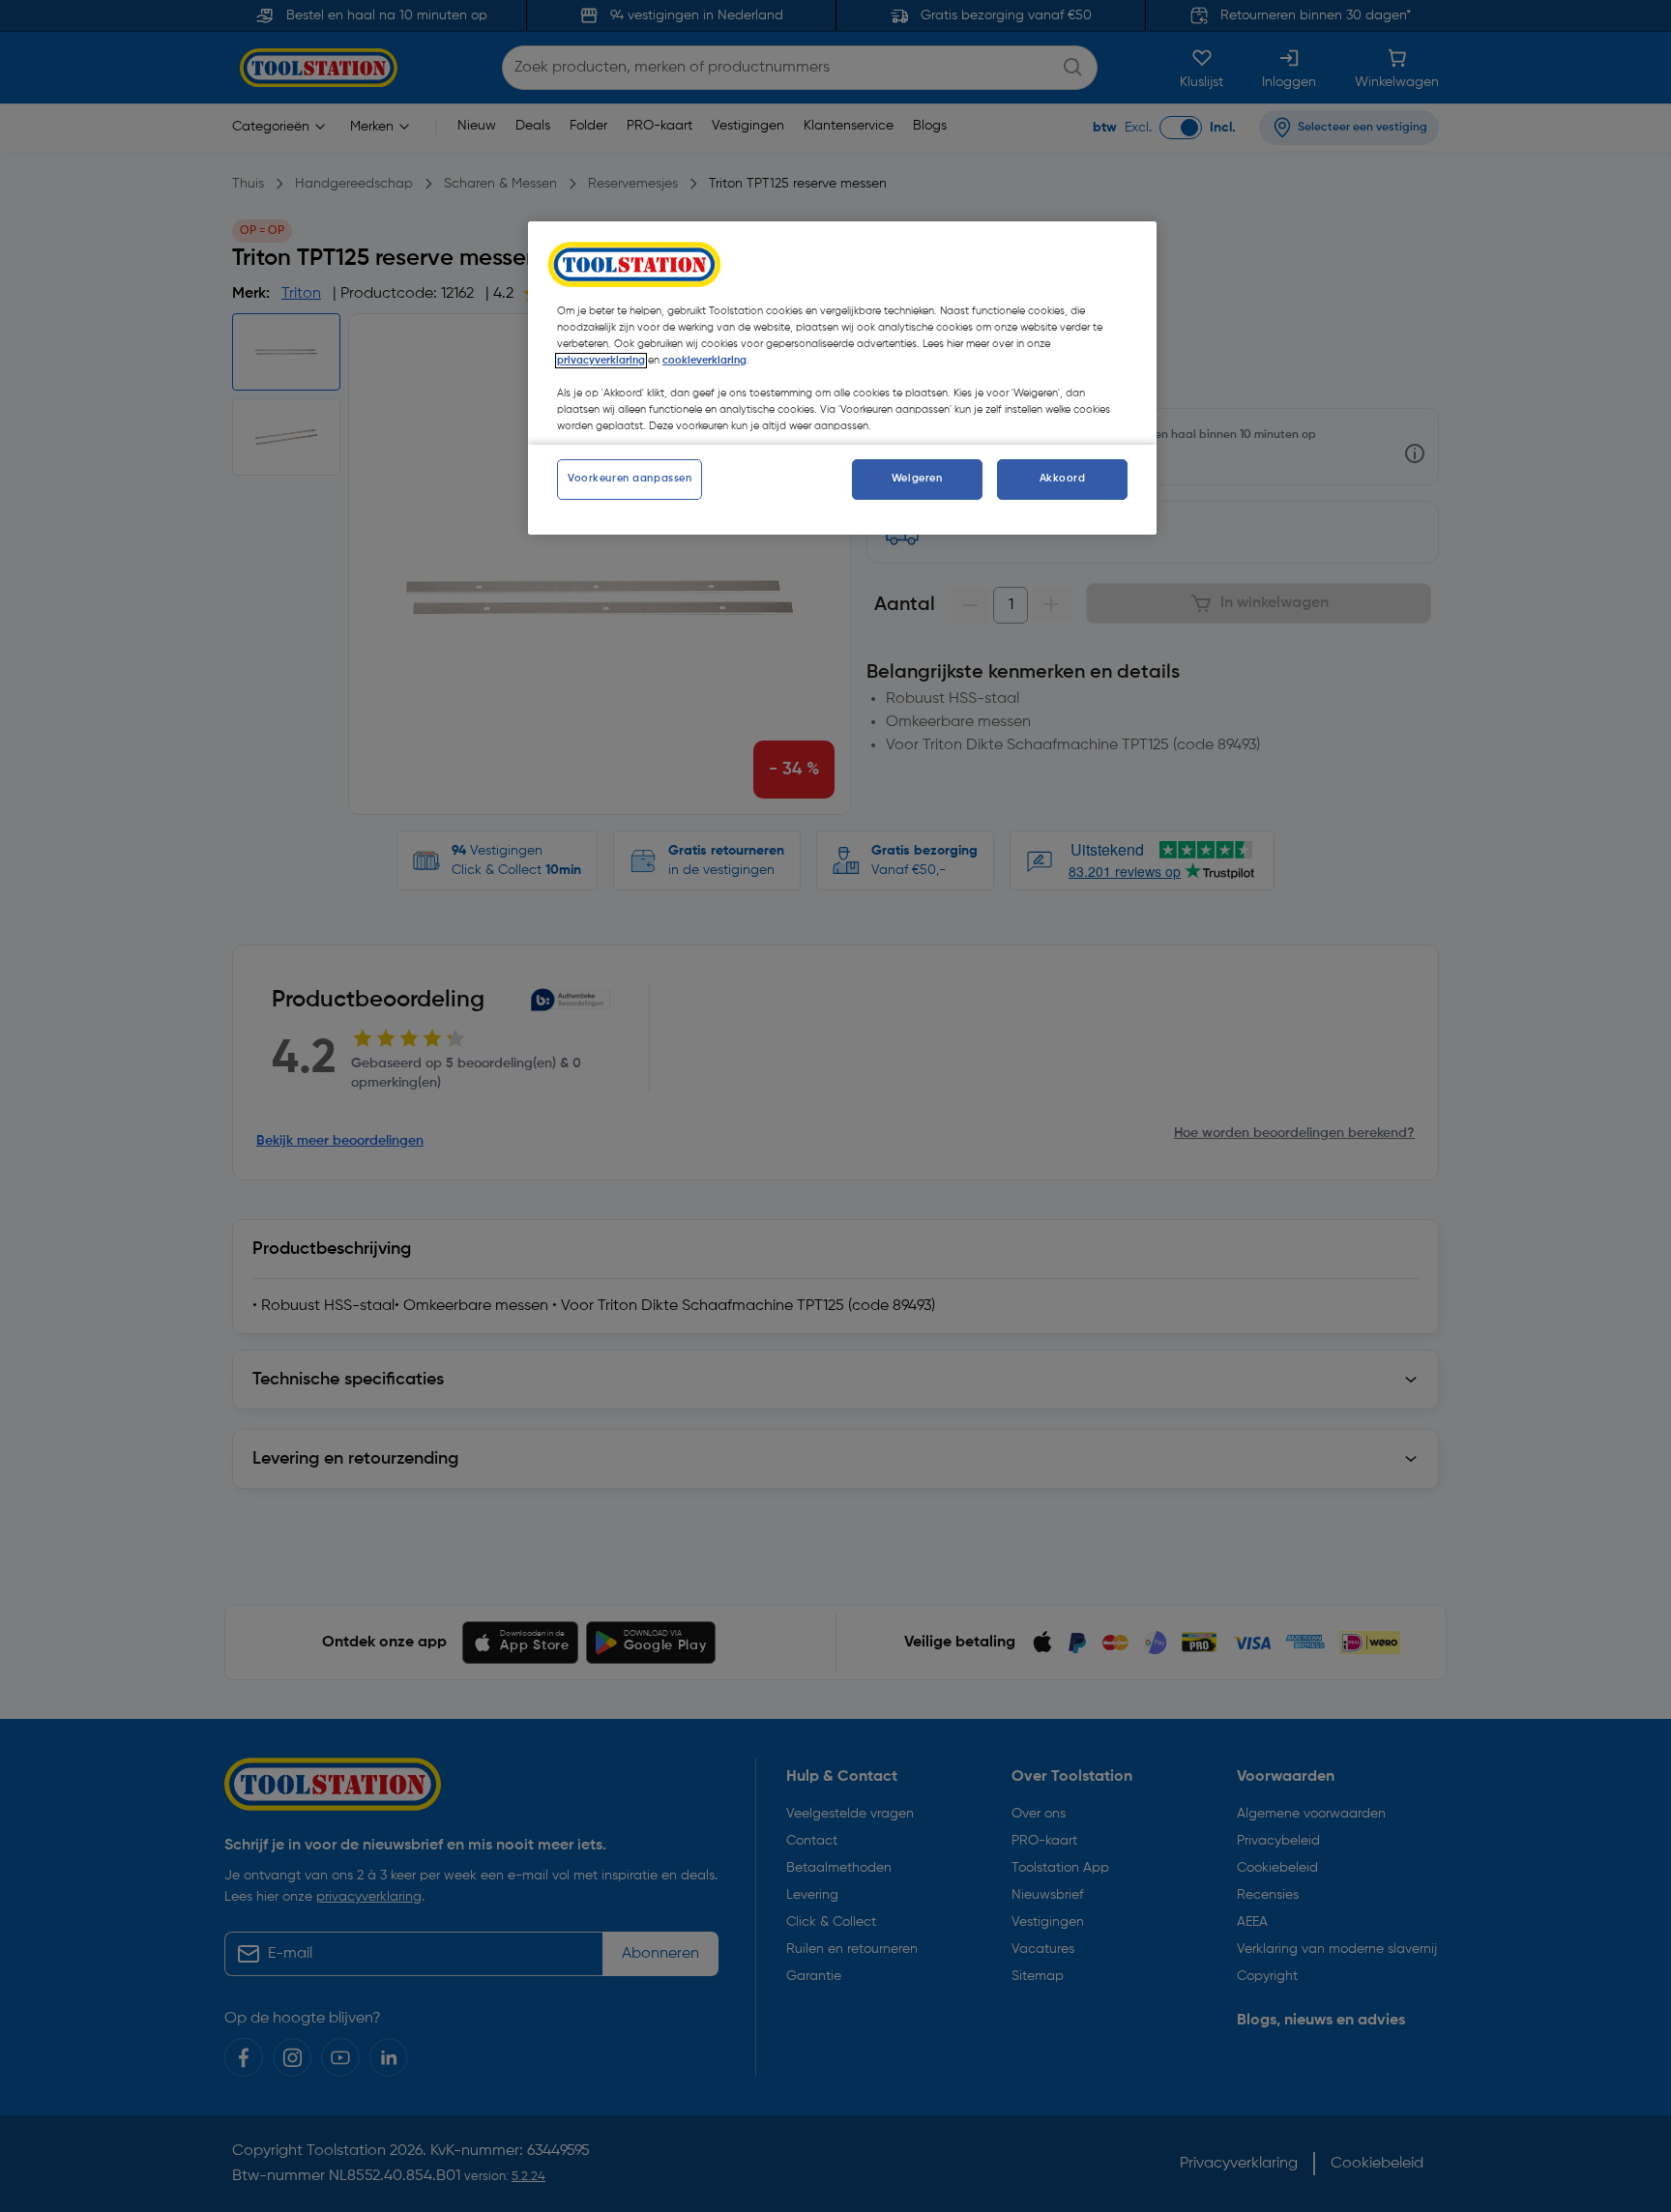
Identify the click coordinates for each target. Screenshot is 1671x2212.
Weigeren (917, 479)
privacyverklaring (601, 361)
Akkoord (1063, 479)
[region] (842, 378)
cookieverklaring (704, 361)
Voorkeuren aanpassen (630, 479)
